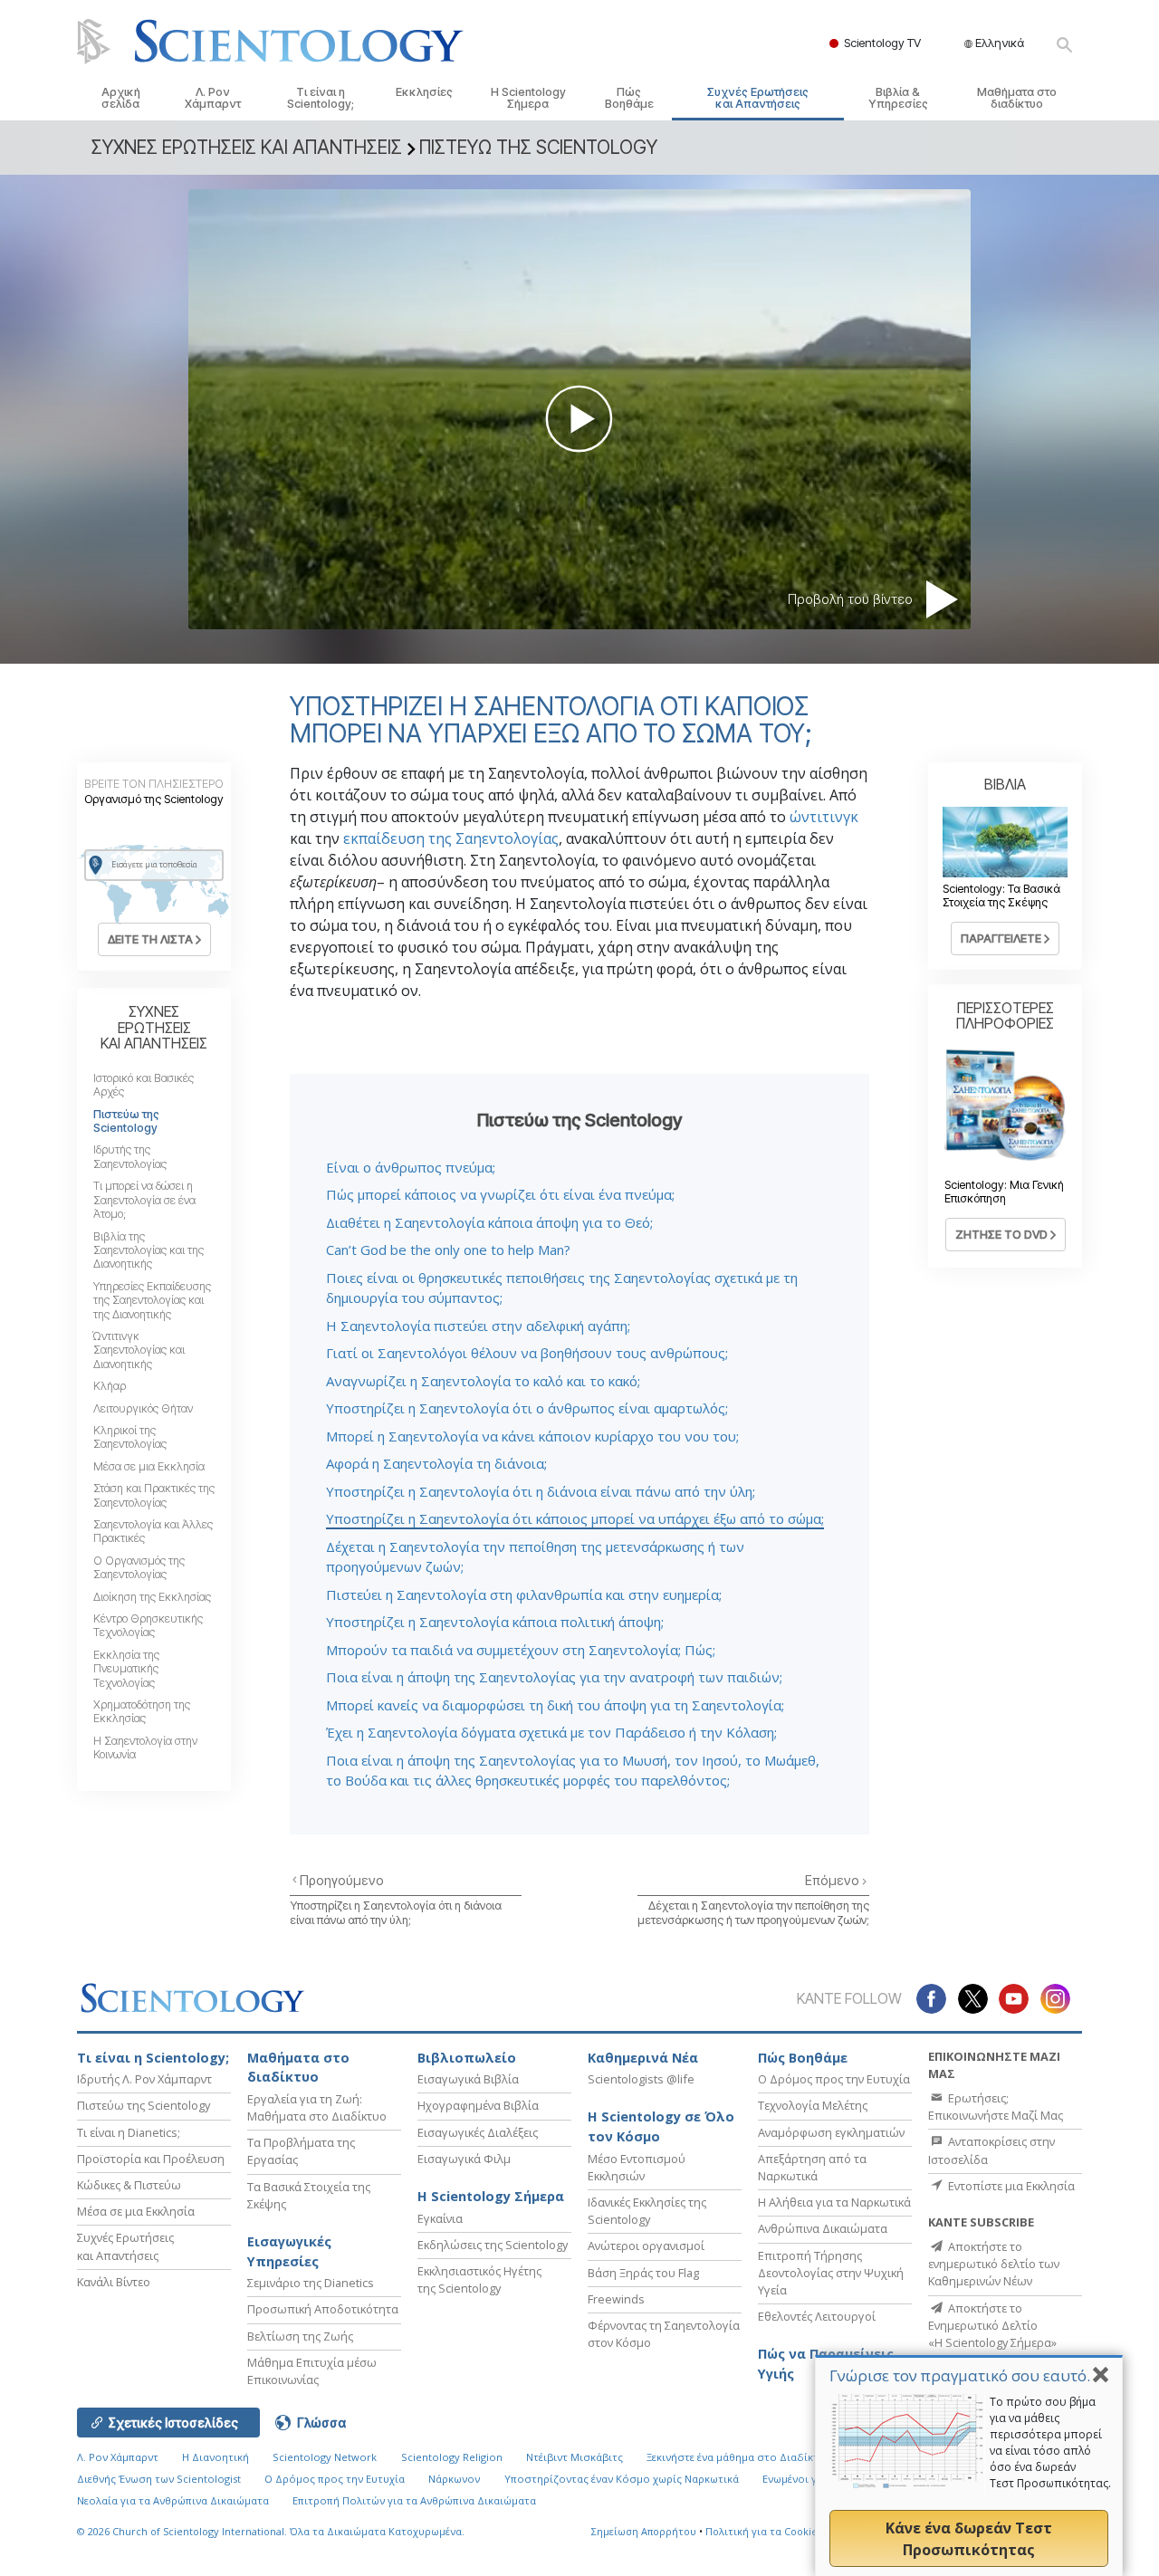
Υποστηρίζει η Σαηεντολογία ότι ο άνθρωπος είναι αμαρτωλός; (527, 1408)
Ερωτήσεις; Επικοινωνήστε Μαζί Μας (996, 2107)
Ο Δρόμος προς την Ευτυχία (834, 2079)
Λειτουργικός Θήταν (143, 1408)
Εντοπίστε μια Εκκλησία (1010, 2186)
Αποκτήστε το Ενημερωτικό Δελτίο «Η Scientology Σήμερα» (992, 2325)
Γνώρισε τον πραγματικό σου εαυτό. (960, 2375)
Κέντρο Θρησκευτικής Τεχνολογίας (148, 1625)
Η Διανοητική (216, 2457)
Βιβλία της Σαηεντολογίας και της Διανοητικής (148, 1250)
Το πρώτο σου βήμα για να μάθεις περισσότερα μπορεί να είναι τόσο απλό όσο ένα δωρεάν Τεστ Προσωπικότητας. (1050, 2442)
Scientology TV (882, 43)
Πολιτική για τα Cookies (764, 2531)
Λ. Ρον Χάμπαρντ (213, 98)
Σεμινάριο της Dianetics (311, 2283)
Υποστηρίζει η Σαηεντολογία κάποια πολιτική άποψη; (495, 1622)
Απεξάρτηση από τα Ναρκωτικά (812, 2167)
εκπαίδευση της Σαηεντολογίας (451, 838)
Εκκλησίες (424, 92)
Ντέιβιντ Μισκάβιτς (575, 2457)
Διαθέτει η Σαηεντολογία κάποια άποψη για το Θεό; (489, 1222)
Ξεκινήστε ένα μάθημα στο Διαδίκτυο (739, 2457)
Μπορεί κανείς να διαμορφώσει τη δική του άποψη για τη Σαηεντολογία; (555, 1705)
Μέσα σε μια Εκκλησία (149, 1466)
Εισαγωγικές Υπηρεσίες (289, 2251)
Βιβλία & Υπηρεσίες (898, 98)
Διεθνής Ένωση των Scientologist (159, 2479)
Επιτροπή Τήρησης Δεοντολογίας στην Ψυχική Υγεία (831, 2273)
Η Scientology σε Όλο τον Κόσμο (661, 2126)
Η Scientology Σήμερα (528, 98)
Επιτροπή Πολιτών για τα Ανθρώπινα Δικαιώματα (414, 2500)
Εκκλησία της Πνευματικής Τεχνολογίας (126, 1669)
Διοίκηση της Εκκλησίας (152, 1597)
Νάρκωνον (454, 2479)
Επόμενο (833, 1880)
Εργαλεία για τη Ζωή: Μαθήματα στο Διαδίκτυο (317, 2107)
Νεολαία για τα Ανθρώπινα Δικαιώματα (173, 2500)
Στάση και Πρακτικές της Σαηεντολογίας (154, 1495)
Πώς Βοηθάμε (629, 98)
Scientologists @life (641, 2079)
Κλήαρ (110, 1386)
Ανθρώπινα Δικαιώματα (823, 2228)
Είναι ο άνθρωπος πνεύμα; (411, 1167)
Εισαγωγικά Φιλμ (464, 2159)
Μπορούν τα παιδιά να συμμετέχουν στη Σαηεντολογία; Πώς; (521, 1650)
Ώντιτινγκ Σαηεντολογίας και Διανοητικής (139, 1350)
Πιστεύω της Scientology (126, 1121)
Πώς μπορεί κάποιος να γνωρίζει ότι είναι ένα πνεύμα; (500, 1194)
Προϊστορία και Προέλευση (151, 2159)
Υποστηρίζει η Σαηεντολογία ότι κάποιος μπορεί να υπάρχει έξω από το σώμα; (575, 1518)
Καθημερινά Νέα (643, 2058)
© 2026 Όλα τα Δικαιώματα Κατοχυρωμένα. (271, 2531)
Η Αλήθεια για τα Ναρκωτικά (834, 2202)
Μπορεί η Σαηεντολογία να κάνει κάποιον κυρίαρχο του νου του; (532, 1436)
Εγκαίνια (440, 2218)
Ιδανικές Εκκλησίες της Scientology (647, 2211)
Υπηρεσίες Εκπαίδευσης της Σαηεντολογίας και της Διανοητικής (152, 1300)
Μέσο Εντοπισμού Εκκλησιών (637, 2167)
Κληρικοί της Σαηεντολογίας (130, 1437)
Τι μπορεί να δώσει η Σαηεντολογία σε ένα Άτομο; (144, 1200)
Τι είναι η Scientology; (321, 98)
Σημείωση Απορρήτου (644, 2531)
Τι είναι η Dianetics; (129, 2132)
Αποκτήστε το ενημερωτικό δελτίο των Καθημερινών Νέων (994, 2264)
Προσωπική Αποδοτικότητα (323, 2309)
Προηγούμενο (342, 1880)
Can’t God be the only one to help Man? (448, 1250)
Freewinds (616, 2299)
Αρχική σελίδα (121, 98)
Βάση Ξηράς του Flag (643, 2273)
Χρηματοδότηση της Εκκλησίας (142, 1711)
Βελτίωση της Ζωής (300, 2336)
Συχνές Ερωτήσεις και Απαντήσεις (758, 98)
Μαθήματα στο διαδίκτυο (1017, 98)
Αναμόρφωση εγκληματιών (831, 2132)
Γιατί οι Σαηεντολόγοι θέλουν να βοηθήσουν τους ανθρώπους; (527, 1353)
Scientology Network (325, 2457)
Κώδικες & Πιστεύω (129, 2185)
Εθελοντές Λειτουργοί (817, 2316)
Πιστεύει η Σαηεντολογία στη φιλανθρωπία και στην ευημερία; (524, 1594)
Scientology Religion (452, 2457)
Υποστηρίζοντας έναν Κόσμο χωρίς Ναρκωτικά (622, 2479)
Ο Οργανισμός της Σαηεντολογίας (139, 1567)
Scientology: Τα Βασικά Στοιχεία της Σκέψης (1001, 895)
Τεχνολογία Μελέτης (813, 2105)
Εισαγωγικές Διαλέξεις (478, 2132)
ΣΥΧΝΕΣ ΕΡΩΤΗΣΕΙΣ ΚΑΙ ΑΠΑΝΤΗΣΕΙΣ (154, 1027)
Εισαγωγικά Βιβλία (468, 2079)
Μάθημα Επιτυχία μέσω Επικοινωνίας (312, 2371)
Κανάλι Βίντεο (114, 2282)
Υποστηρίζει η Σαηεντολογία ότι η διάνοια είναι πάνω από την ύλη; (541, 1491)
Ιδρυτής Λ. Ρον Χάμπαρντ (144, 2079)
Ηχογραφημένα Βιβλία (478, 2105)
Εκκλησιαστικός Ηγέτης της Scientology (479, 2279)
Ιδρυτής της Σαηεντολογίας (130, 1156)
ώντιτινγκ (824, 817)
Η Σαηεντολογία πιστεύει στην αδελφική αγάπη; (478, 1326)
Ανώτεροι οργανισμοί (646, 2246)
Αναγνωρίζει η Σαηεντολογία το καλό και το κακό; (483, 1381)
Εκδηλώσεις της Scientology (493, 2245)
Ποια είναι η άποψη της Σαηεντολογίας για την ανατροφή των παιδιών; (554, 1677)
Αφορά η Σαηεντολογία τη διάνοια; (436, 1463)
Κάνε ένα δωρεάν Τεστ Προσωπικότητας (969, 2539)
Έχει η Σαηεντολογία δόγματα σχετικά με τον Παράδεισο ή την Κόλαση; (551, 1732)
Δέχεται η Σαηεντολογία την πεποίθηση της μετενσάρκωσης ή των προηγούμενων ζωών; (753, 1912)
